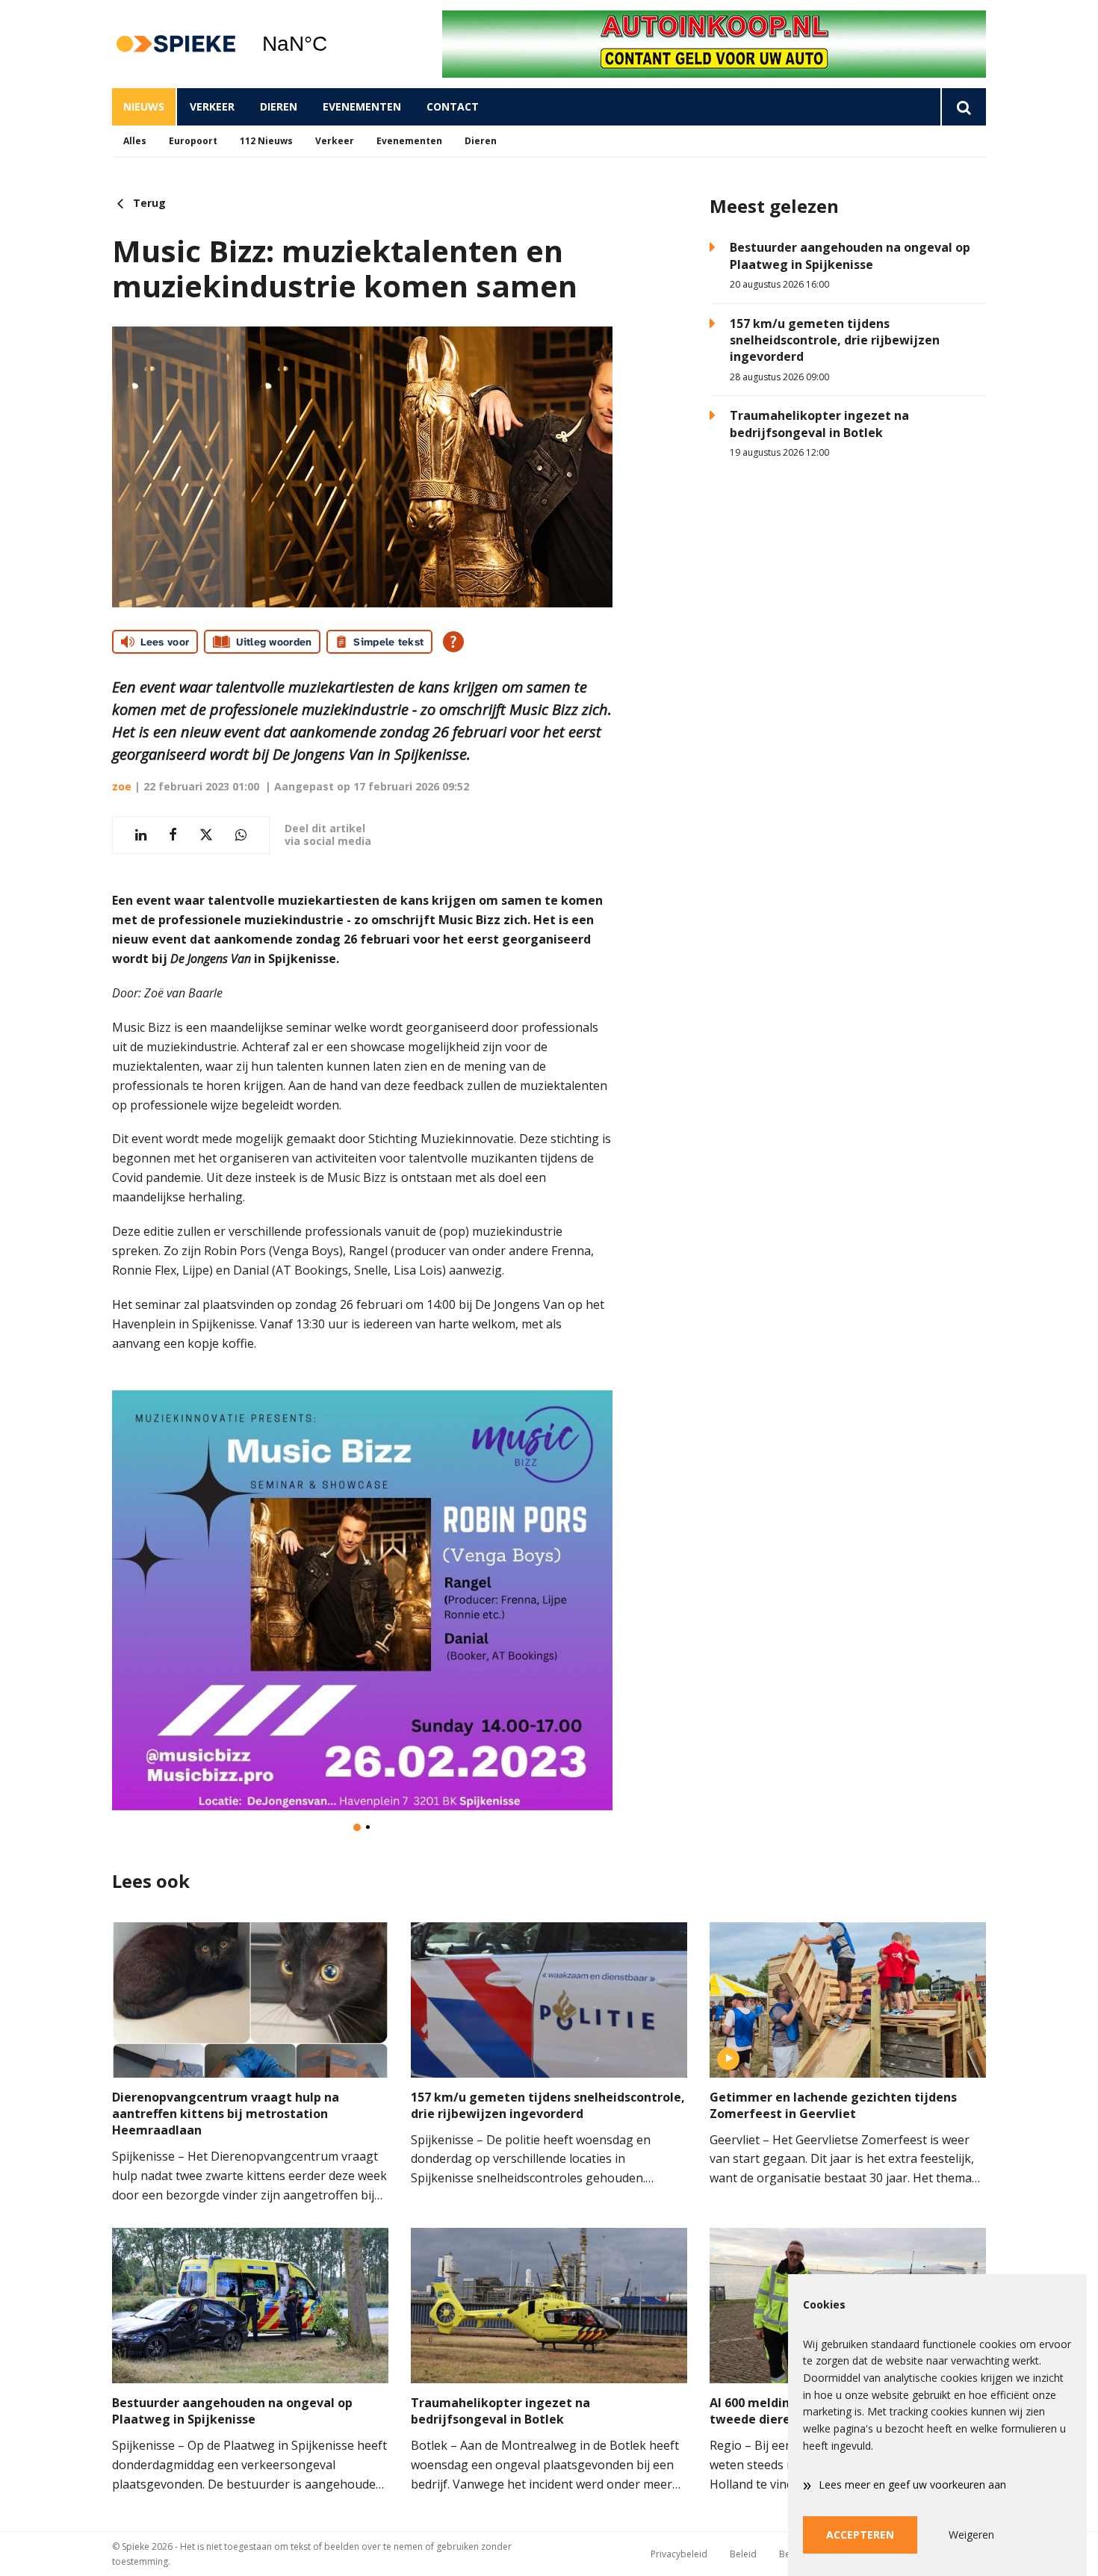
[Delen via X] (206, 835)
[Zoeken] (963, 107)
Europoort (193, 141)
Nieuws (144, 106)
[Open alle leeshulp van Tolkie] (453, 642)
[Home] (176, 44)
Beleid (743, 2554)
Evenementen (362, 106)
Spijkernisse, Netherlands (333, 44)
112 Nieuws (266, 141)
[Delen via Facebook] (173, 835)
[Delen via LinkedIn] (141, 835)
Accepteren (860, 2535)
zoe (122, 786)
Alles (135, 141)
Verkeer (212, 106)
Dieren (279, 106)
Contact (453, 106)
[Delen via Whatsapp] (241, 835)
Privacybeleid (679, 2554)
